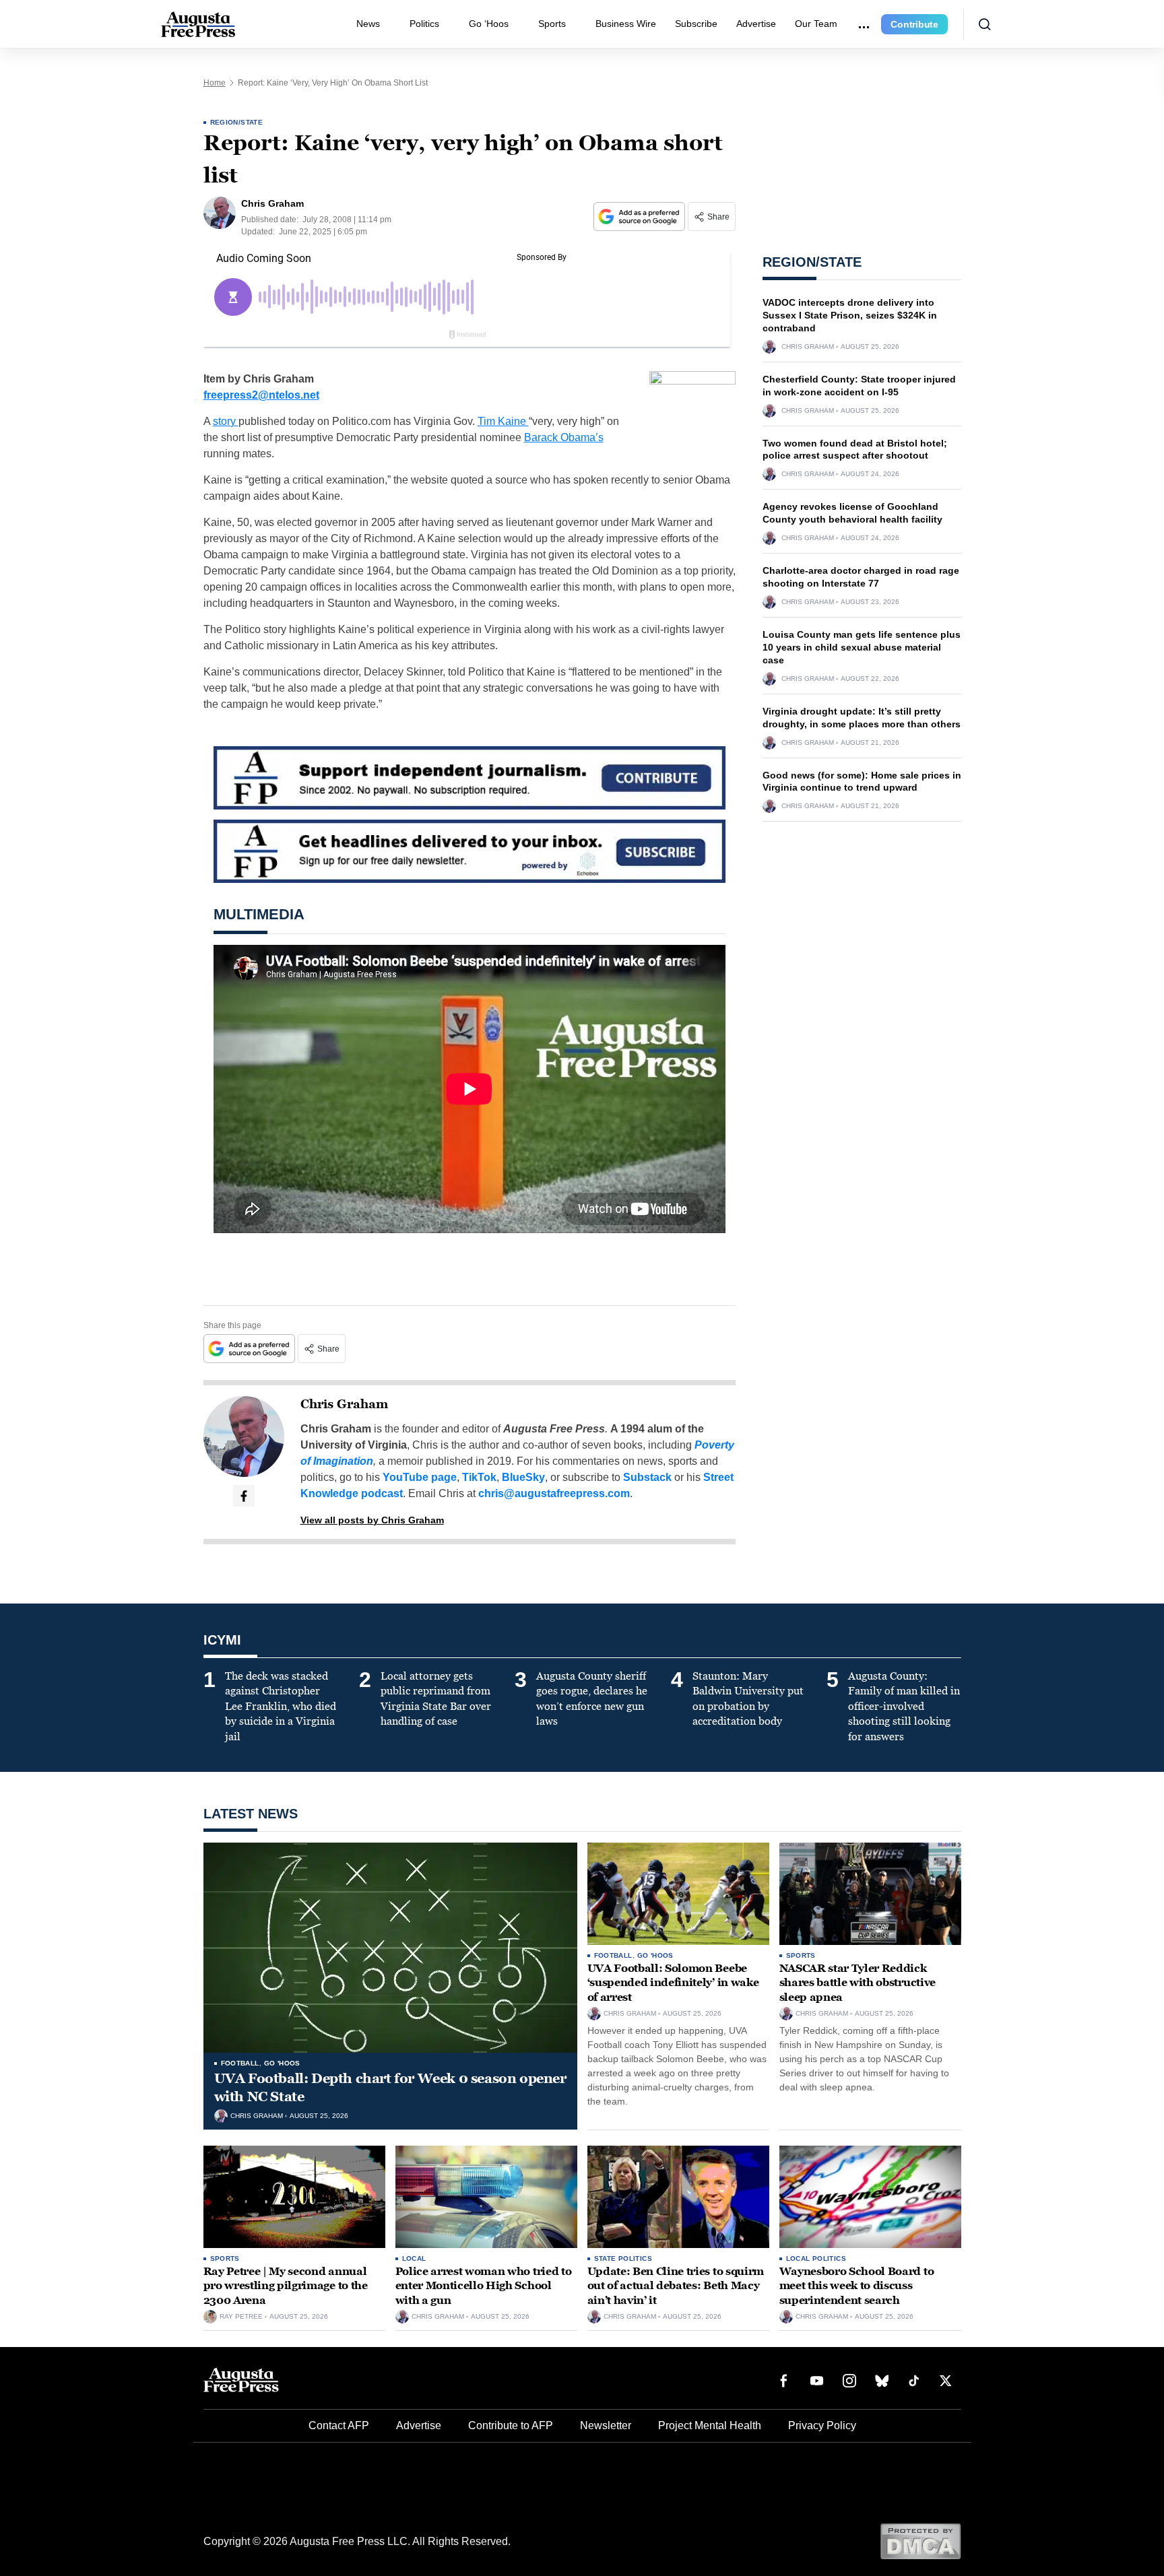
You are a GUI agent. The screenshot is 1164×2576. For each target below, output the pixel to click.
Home (215, 83)
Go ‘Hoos (489, 24)
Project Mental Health (710, 2425)
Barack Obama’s (564, 437)
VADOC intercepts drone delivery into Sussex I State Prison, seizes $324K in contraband (850, 315)
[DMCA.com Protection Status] (920, 2541)
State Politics (623, 2258)
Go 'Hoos (282, 2063)
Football (240, 2063)
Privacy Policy (822, 2425)
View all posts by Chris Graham (372, 1520)
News (368, 24)
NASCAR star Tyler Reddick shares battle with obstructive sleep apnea (858, 1983)
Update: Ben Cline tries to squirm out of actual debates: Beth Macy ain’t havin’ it (676, 2286)
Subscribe (696, 24)
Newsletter (606, 2425)
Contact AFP (339, 2425)
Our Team (816, 24)
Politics (424, 24)
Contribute (914, 24)
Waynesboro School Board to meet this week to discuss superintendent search (857, 2286)
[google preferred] (641, 217)
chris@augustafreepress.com (554, 1493)
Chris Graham (344, 1404)
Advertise (756, 24)
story (226, 421)
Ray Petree (241, 2317)
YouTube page (420, 1477)
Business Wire (626, 24)
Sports (552, 24)
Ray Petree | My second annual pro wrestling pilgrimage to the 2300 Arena (286, 2286)
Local (414, 2258)
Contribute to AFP (511, 2425)
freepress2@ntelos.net (261, 395)
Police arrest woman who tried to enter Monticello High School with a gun (484, 2286)
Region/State (237, 122)
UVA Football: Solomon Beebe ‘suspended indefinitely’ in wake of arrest (673, 1983)
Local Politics (816, 2258)
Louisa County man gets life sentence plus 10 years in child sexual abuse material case (862, 647)
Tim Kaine (503, 421)
